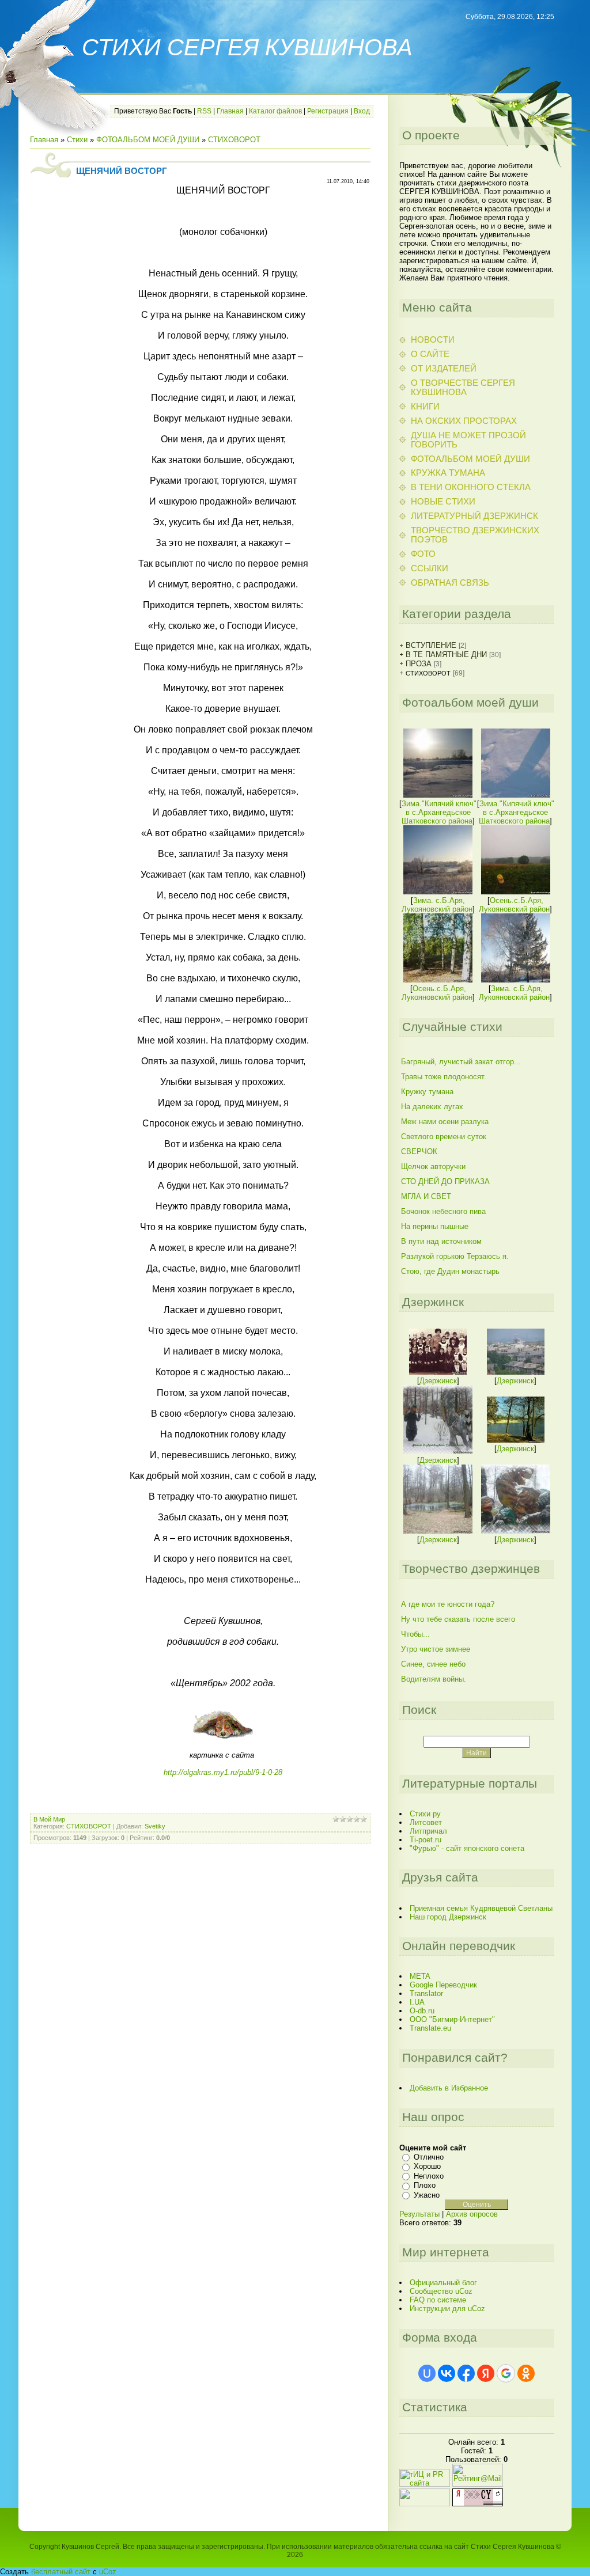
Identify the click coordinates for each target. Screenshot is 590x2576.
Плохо (425, 2185)
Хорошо (427, 2166)
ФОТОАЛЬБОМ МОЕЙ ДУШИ (148, 140)
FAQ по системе (438, 2300)
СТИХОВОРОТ (234, 140)
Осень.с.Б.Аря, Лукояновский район (514, 905)
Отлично (429, 2157)
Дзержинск (438, 1381)
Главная (230, 111)
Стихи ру (425, 1814)
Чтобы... (415, 1634)
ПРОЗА (419, 664)
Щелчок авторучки (433, 1166)
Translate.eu (430, 2028)
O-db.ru (422, 2011)
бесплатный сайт (61, 2572)
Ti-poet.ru (426, 1840)
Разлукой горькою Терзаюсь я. (455, 1256)
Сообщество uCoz (441, 2291)
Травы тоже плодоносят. (444, 1077)
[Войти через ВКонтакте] (447, 2373)
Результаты (419, 2214)
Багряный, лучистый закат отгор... (461, 1062)
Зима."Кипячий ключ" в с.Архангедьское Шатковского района (439, 812)
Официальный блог (443, 2283)
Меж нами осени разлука (445, 1122)
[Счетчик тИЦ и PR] (478, 2504)
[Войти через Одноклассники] (526, 2373)
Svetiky (155, 1826)
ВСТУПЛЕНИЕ (431, 645)
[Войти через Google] (506, 2373)
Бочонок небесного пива (443, 1211)
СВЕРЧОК (419, 1152)
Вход (362, 111)
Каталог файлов (275, 111)
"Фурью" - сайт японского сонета (467, 1848)
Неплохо (429, 2176)
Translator (426, 1993)
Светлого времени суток (444, 1137)
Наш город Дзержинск (448, 1917)
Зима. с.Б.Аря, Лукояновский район (437, 905)
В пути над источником (441, 1241)
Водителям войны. (434, 1679)
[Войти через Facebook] (466, 2373)
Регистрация (328, 111)
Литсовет (426, 1822)
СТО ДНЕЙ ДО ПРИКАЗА (445, 1181)
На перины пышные (435, 1226)
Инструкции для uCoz (447, 2308)
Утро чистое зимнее (436, 1649)
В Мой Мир (49, 1819)
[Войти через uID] (427, 2373)
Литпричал (428, 1831)
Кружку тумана (427, 1092)
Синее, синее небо (433, 1664)
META (420, 1976)
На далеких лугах (432, 1107)
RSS (204, 111)
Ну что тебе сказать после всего (458, 1619)
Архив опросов (472, 2214)
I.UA (417, 2002)
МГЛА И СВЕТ (426, 1196)
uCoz (108, 2572)
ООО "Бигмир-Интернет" (452, 2019)
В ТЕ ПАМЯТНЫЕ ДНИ (446, 655)
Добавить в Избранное (449, 2088)
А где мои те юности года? (448, 1604)
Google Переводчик (443, 1985)
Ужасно (427, 2195)
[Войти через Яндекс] (486, 2373)
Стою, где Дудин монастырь (450, 1271)
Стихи (77, 140)
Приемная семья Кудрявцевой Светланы (481, 1908)
